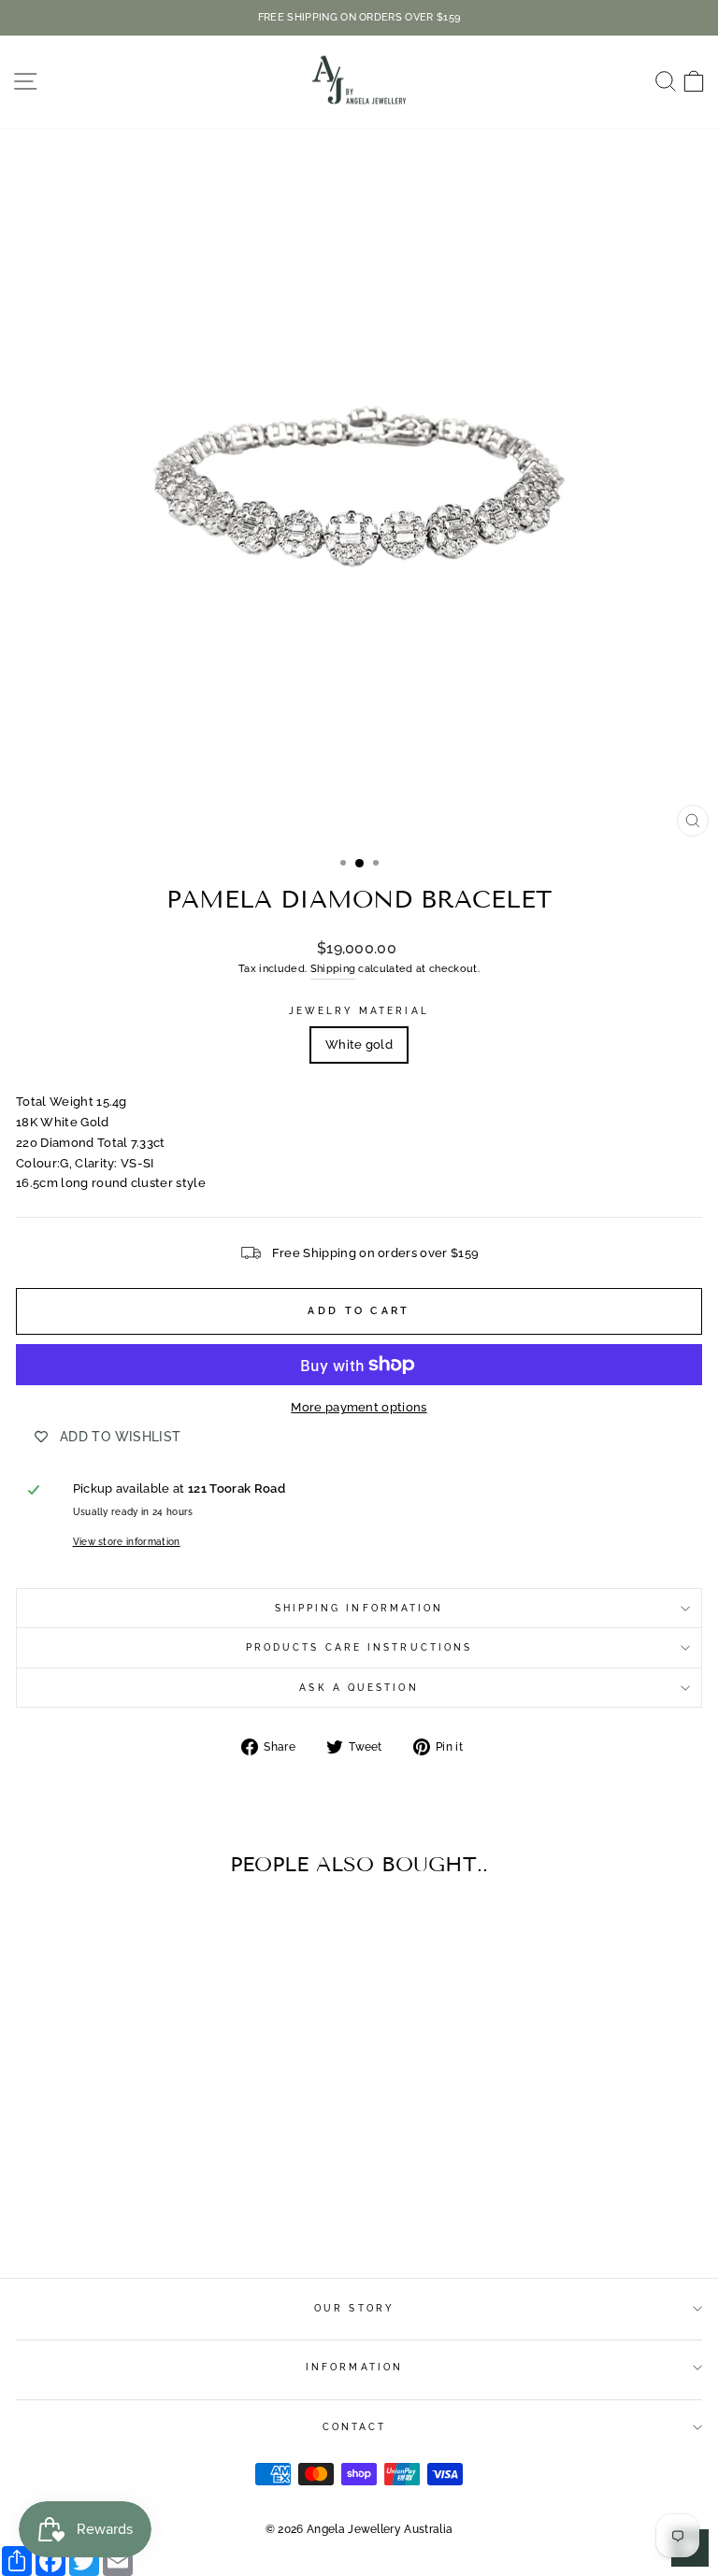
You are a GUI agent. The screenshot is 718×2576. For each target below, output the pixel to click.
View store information (127, 1541)
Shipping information (359, 1608)
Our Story (354, 2308)
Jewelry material (359, 1010)
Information (354, 2367)
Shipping (333, 969)
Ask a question (359, 1687)
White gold (359, 1045)
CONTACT (355, 2426)
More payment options (359, 1407)
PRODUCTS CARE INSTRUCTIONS (359, 1647)
